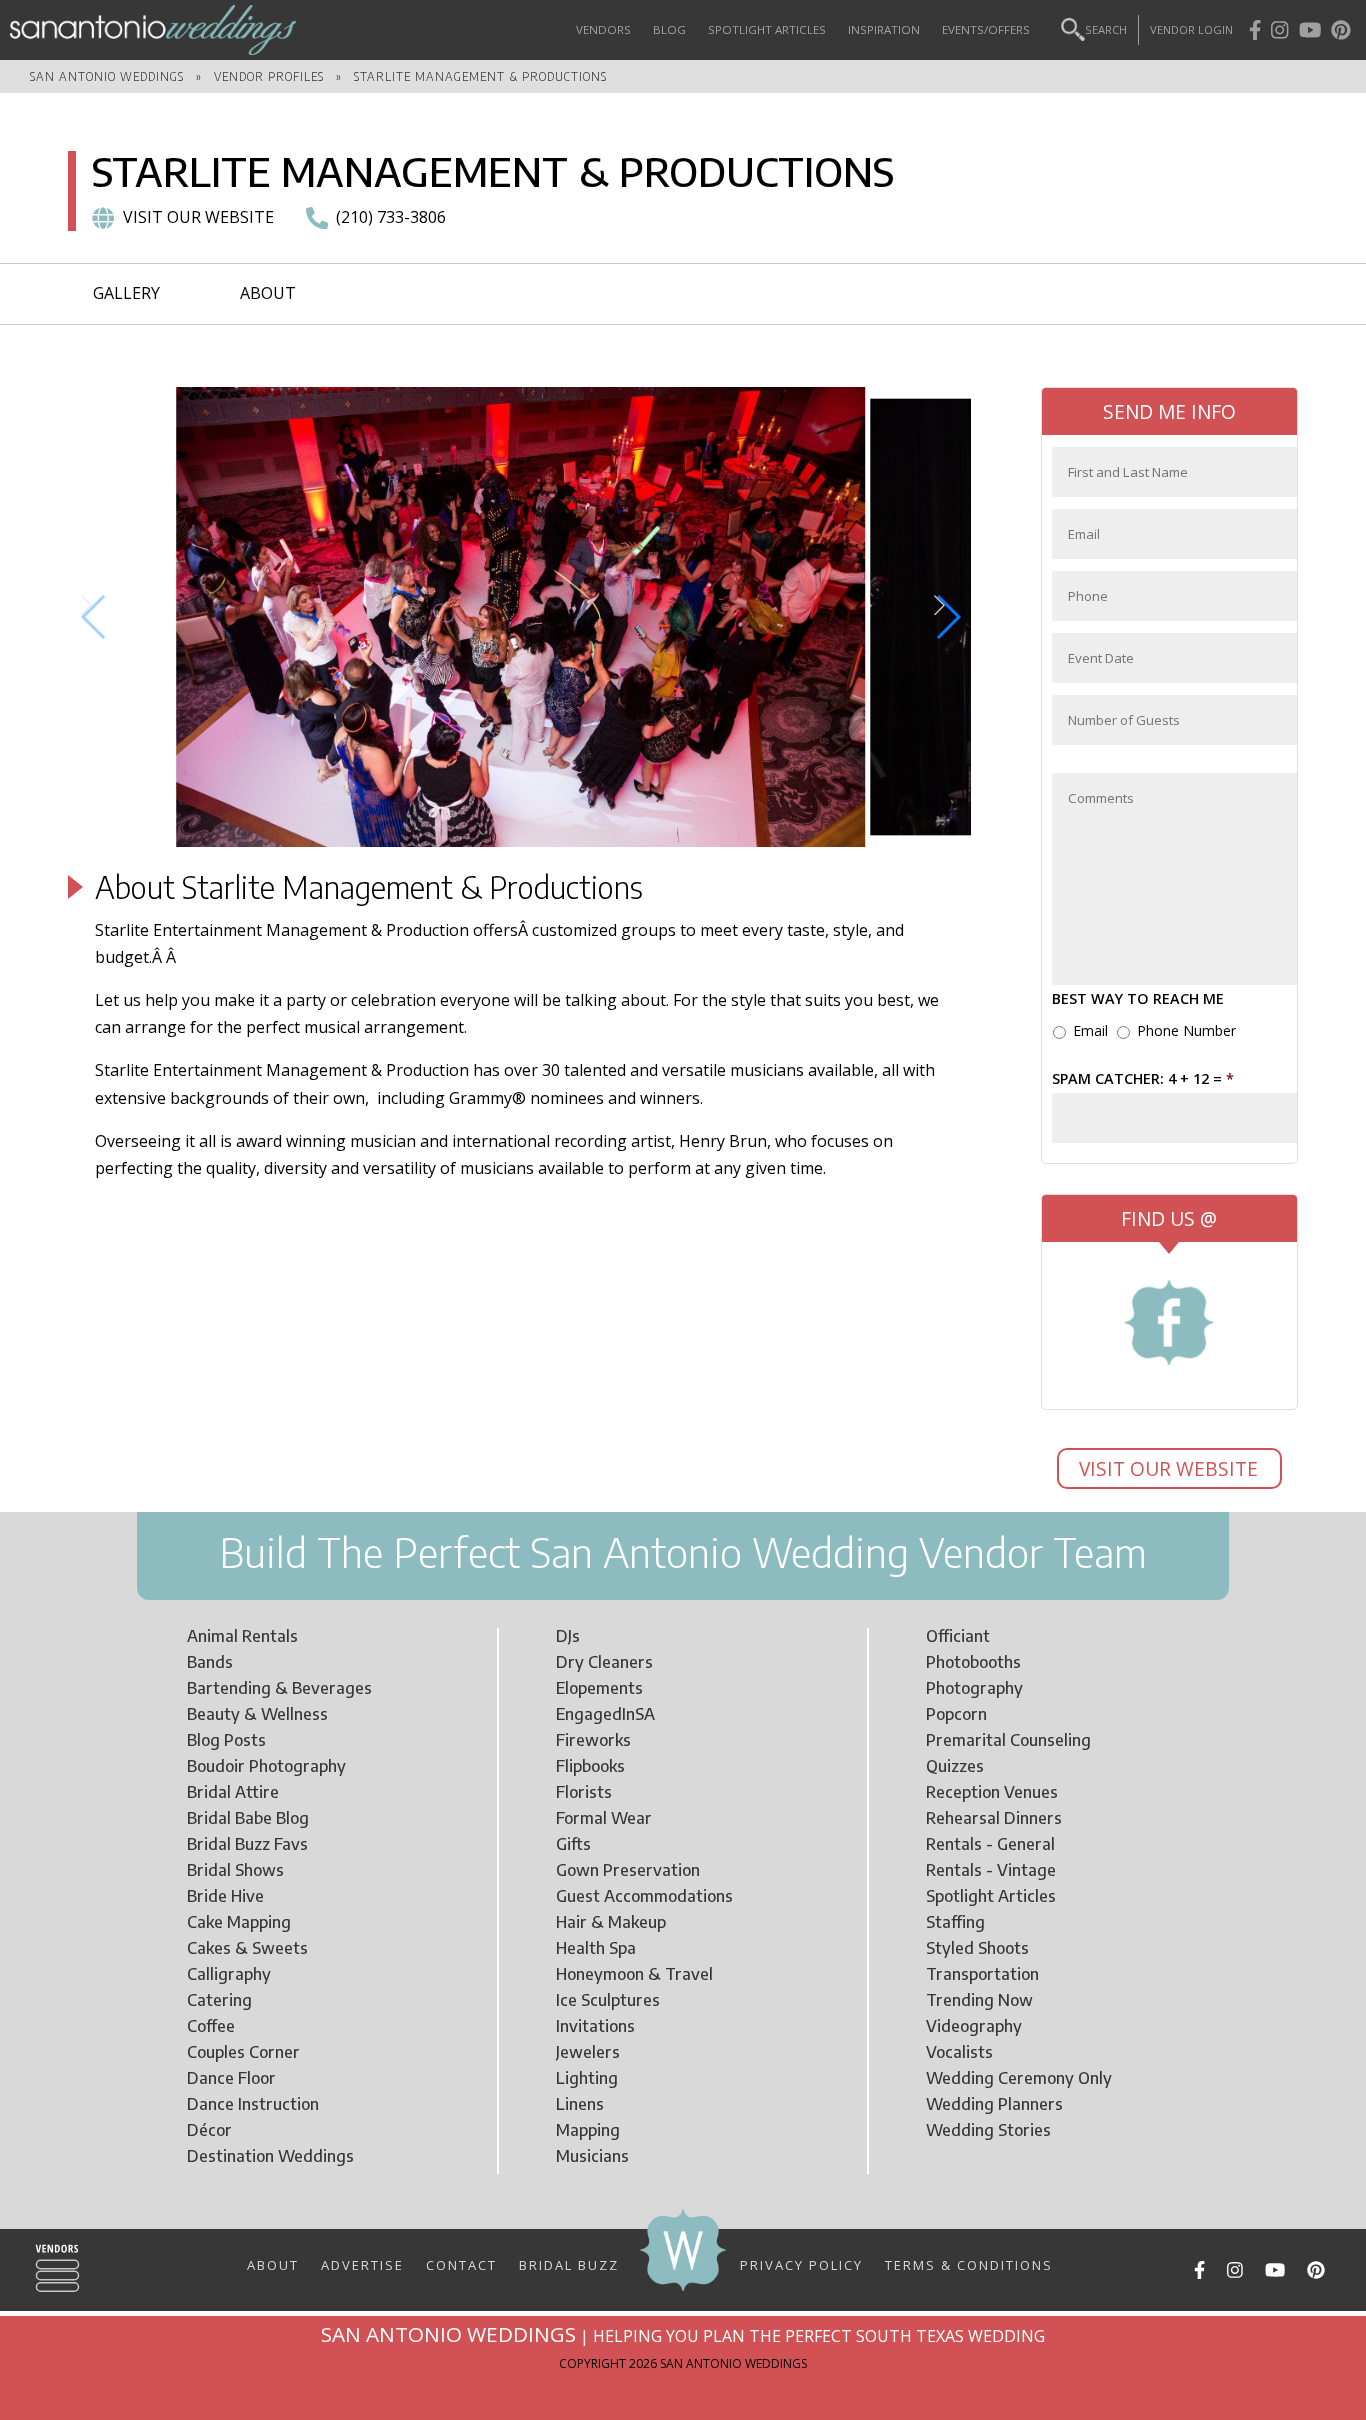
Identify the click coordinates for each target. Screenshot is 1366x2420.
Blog (669, 29)
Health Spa (596, 1948)
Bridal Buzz (569, 2264)
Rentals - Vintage (991, 1870)
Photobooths (973, 1662)
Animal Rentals (242, 1636)
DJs (568, 1636)
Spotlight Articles (767, 29)
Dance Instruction (253, 2104)
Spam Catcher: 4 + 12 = (1143, 1079)
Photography (974, 1688)
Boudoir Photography (266, 1766)
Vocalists (959, 2052)
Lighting (587, 2078)
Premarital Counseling (1008, 1740)
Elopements (599, 1688)
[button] (94, 617)
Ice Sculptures (608, 2000)
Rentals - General (990, 1844)
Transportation (982, 1974)
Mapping (588, 2130)
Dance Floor (231, 2078)
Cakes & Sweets (247, 1948)
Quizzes (955, 1766)
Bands (210, 1662)
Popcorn (956, 1714)
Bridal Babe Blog (248, 1818)
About (268, 293)
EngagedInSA (605, 1714)
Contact (461, 2264)
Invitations (595, 2026)
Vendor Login (1191, 29)
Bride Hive (225, 1896)
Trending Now (979, 2000)
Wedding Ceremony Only (1019, 2078)
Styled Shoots (977, 1948)
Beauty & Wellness (257, 1714)
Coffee (211, 2026)
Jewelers (588, 2052)
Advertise (362, 2264)
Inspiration (884, 29)
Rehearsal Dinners (994, 1818)
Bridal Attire (233, 1792)
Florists (584, 1792)
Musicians (592, 2156)
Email (1090, 1030)
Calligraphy (229, 1974)
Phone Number (1186, 1030)
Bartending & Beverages (279, 1688)
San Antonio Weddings (107, 76)
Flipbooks (590, 1766)
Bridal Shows (235, 1870)
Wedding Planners (994, 2104)
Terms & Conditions (969, 2264)
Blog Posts (226, 1740)
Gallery (126, 293)
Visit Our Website (1171, 1468)
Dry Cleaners (604, 1662)
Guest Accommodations (644, 1896)
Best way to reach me (1138, 999)
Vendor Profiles (269, 76)
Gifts (573, 1844)
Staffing (955, 1922)
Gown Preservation (628, 1870)
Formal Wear (604, 1818)
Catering (219, 2000)
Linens (580, 2104)
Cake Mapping (239, 1922)
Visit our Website (198, 217)
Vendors (603, 29)
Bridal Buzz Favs (247, 1844)
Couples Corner (243, 2052)
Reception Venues (992, 1792)
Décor (209, 2130)
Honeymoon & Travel (634, 1974)
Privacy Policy (801, 2264)
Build (263, 1552)
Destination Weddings (270, 2156)
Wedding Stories (988, 2130)
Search (1106, 29)
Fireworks (593, 1740)
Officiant (958, 1636)
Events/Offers (986, 29)
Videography (974, 2026)
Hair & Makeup (611, 1922)
